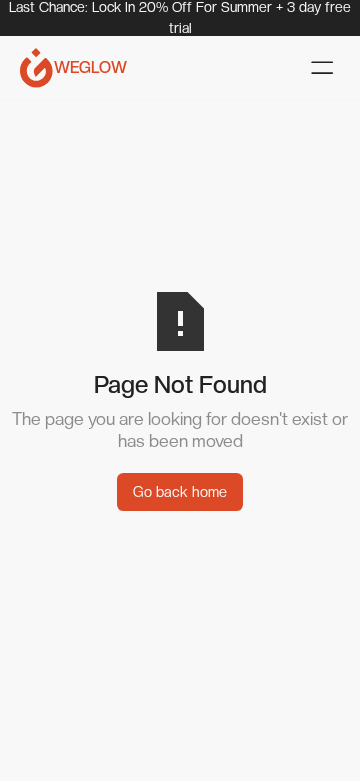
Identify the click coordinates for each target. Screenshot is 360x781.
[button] (322, 68)
